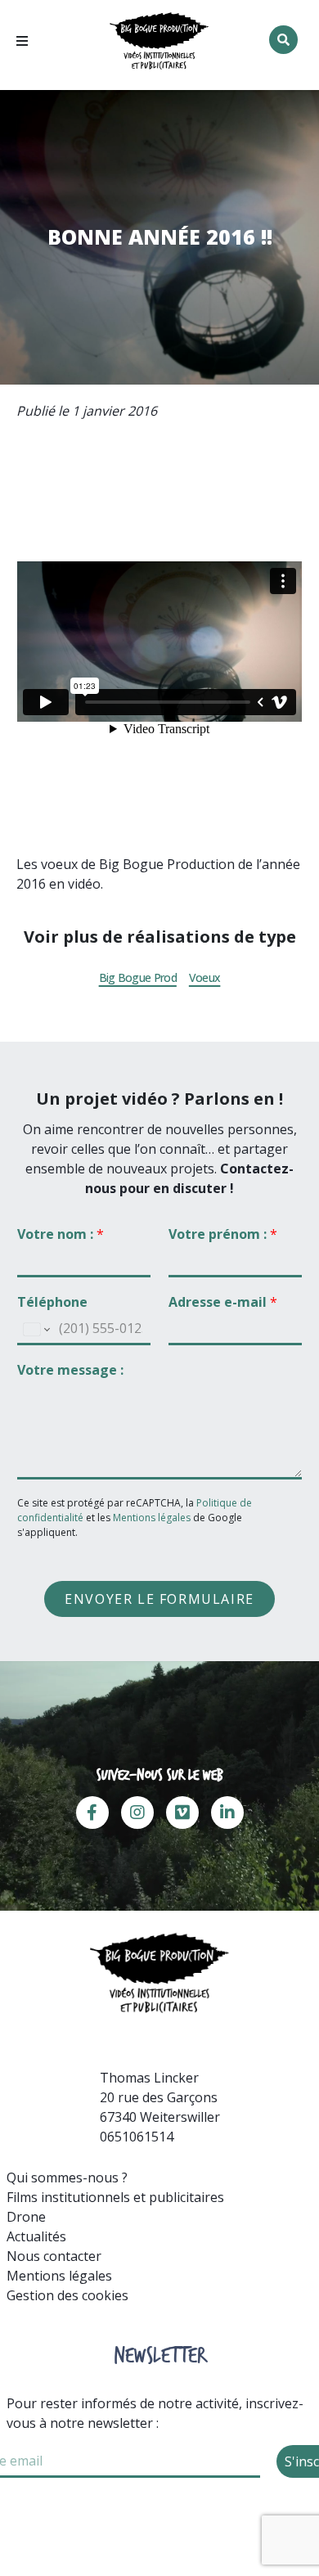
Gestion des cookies (67, 2295)
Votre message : (70, 1370)
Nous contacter (54, 2256)
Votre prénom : (223, 1234)
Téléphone (52, 1302)
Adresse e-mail (223, 1302)
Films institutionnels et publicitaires (115, 2197)
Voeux (205, 978)
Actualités (36, 2236)
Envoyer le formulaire (159, 1599)
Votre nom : (61, 1234)
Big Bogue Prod (138, 978)
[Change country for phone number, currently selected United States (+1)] (36, 1330)
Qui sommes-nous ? (67, 2177)
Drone (26, 2217)
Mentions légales (152, 1518)
